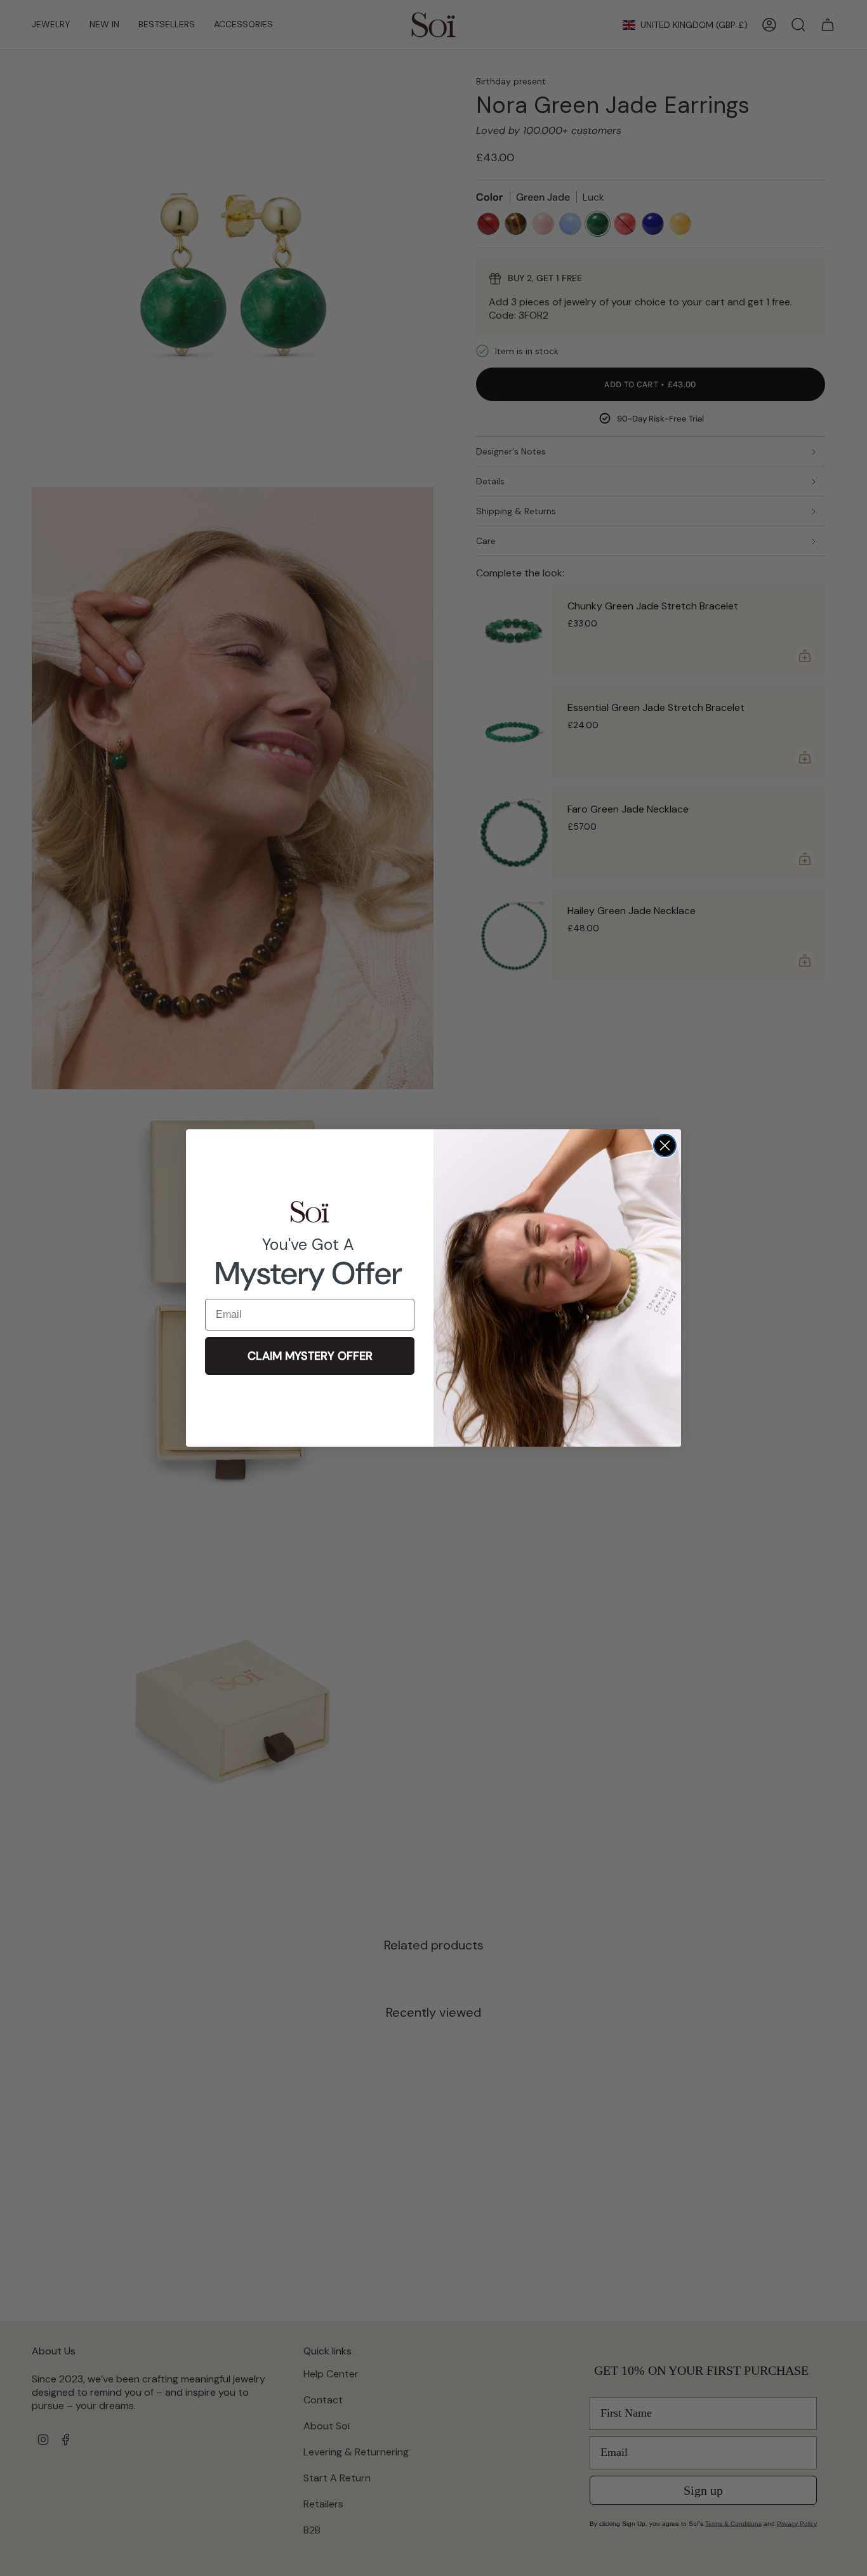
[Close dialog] (665, 1145)
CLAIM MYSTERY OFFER (310, 1356)
